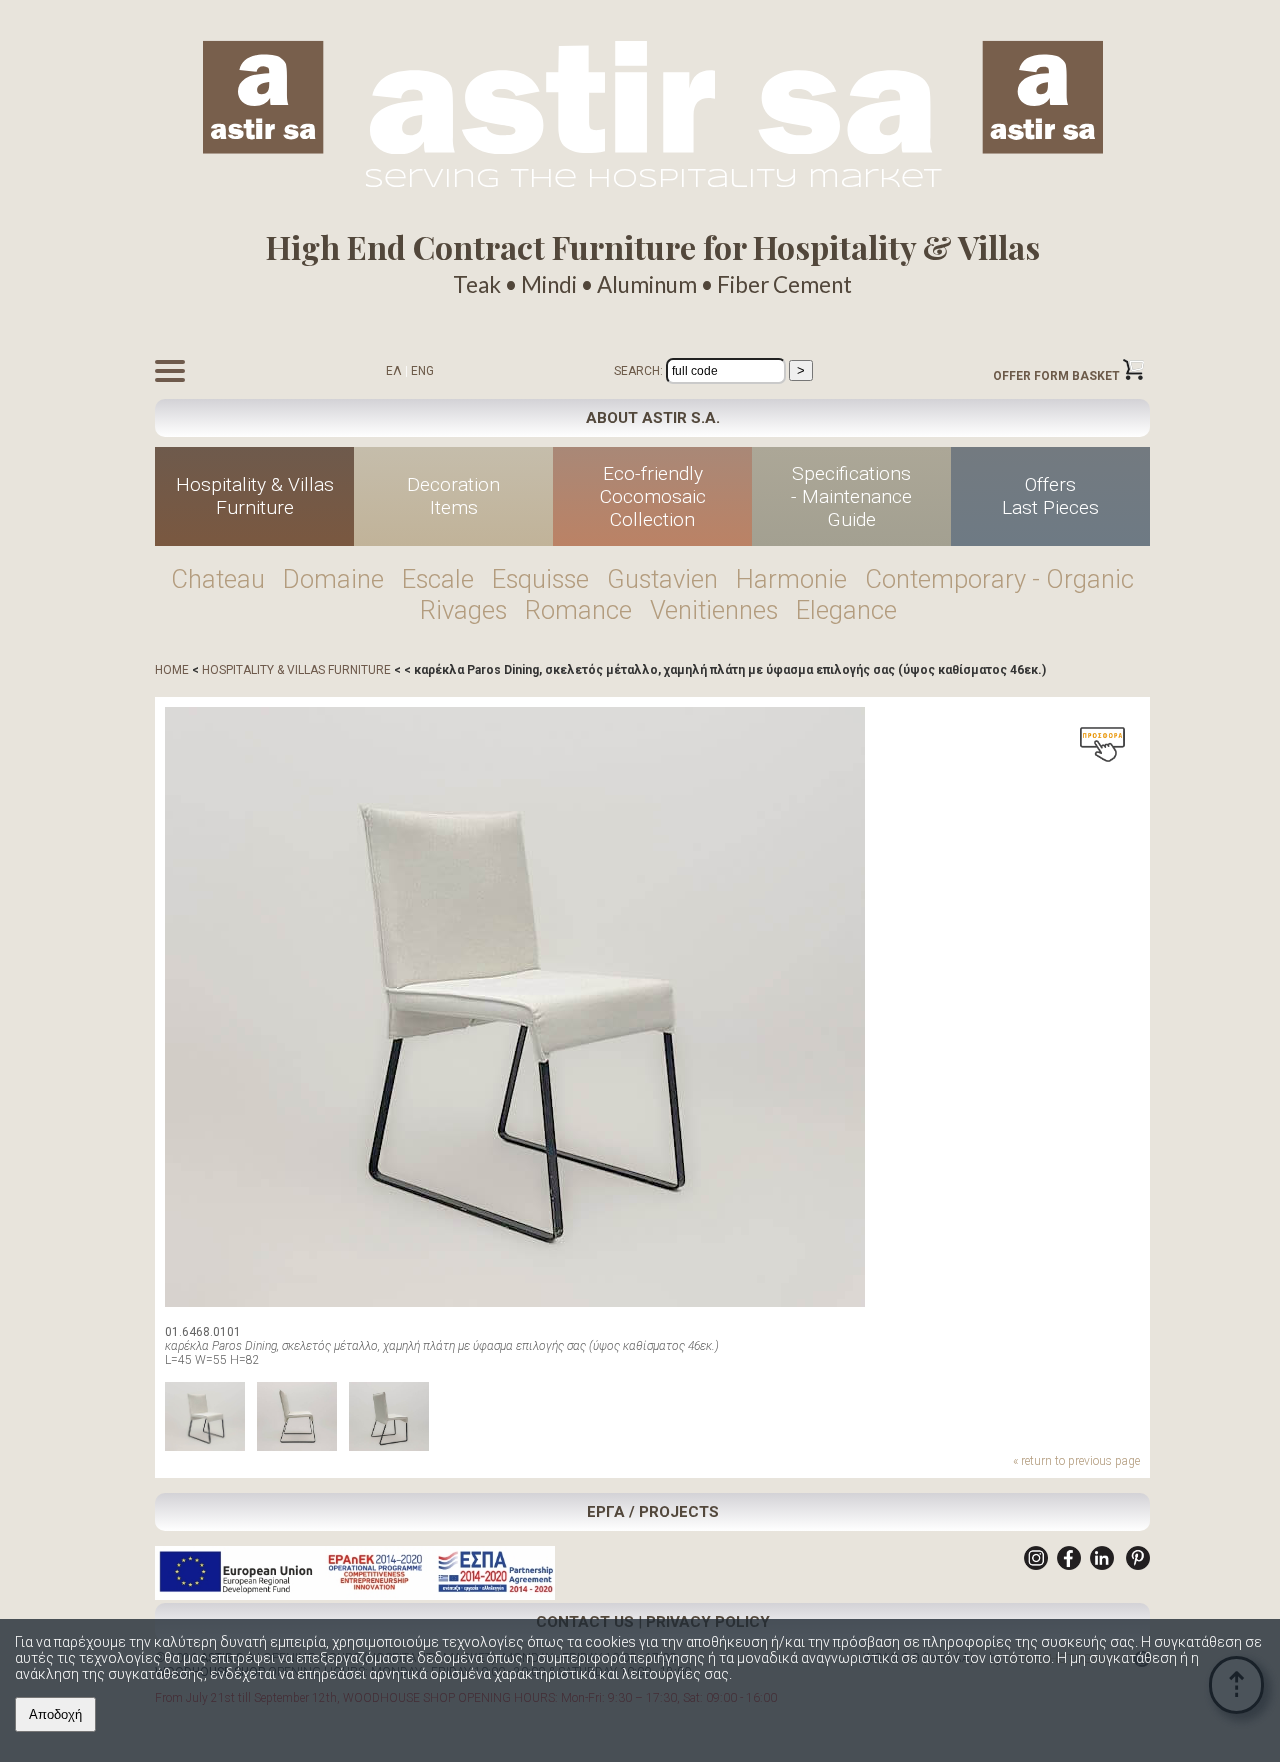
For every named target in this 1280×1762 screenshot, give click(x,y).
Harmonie (791, 579)
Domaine (333, 579)
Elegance (846, 610)
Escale (438, 579)
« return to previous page (1076, 1461)
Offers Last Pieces (1050, 496)
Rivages (463, 610)
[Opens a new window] (1036, 1566)
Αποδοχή (55, 1714)
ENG (422, 371)
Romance (578, 610)
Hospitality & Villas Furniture (255, 496)
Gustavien (662, 579)
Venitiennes (714, 610)
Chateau (218, 579)
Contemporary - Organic (999, 579)
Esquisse (540, 579)
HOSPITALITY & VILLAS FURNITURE (296, 670)
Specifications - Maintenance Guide (851, 496)
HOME (172, 670)
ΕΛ (394, 371)
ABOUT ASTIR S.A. (653, 418)
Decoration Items (453, 496)
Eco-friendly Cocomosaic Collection (653, 496)
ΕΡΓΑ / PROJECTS (653, 1512)
